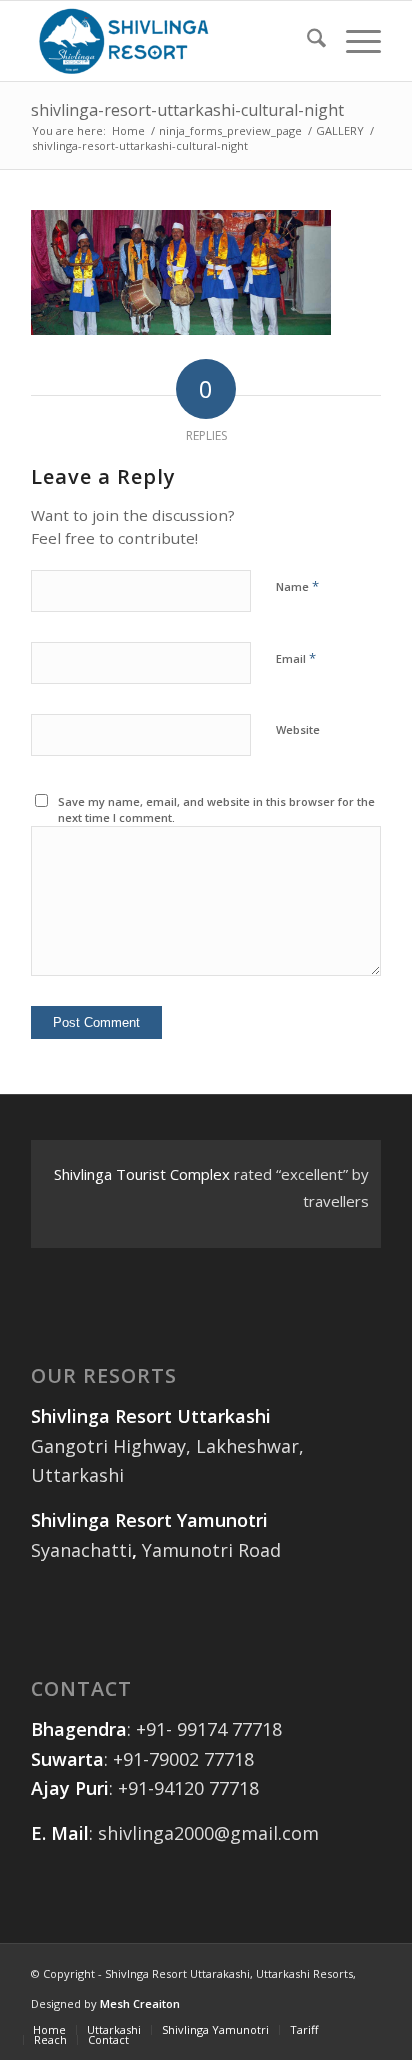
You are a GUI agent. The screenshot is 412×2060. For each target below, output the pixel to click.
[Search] (306, 41)
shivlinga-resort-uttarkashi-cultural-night (187, 110)
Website (298, 729)
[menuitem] (306, 41)
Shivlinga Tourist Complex (142, 1174)
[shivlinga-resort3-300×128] (171, 41)
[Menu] (353, 41)
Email (296, 658)
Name (297, 586)
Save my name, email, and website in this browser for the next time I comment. (216, 810)
